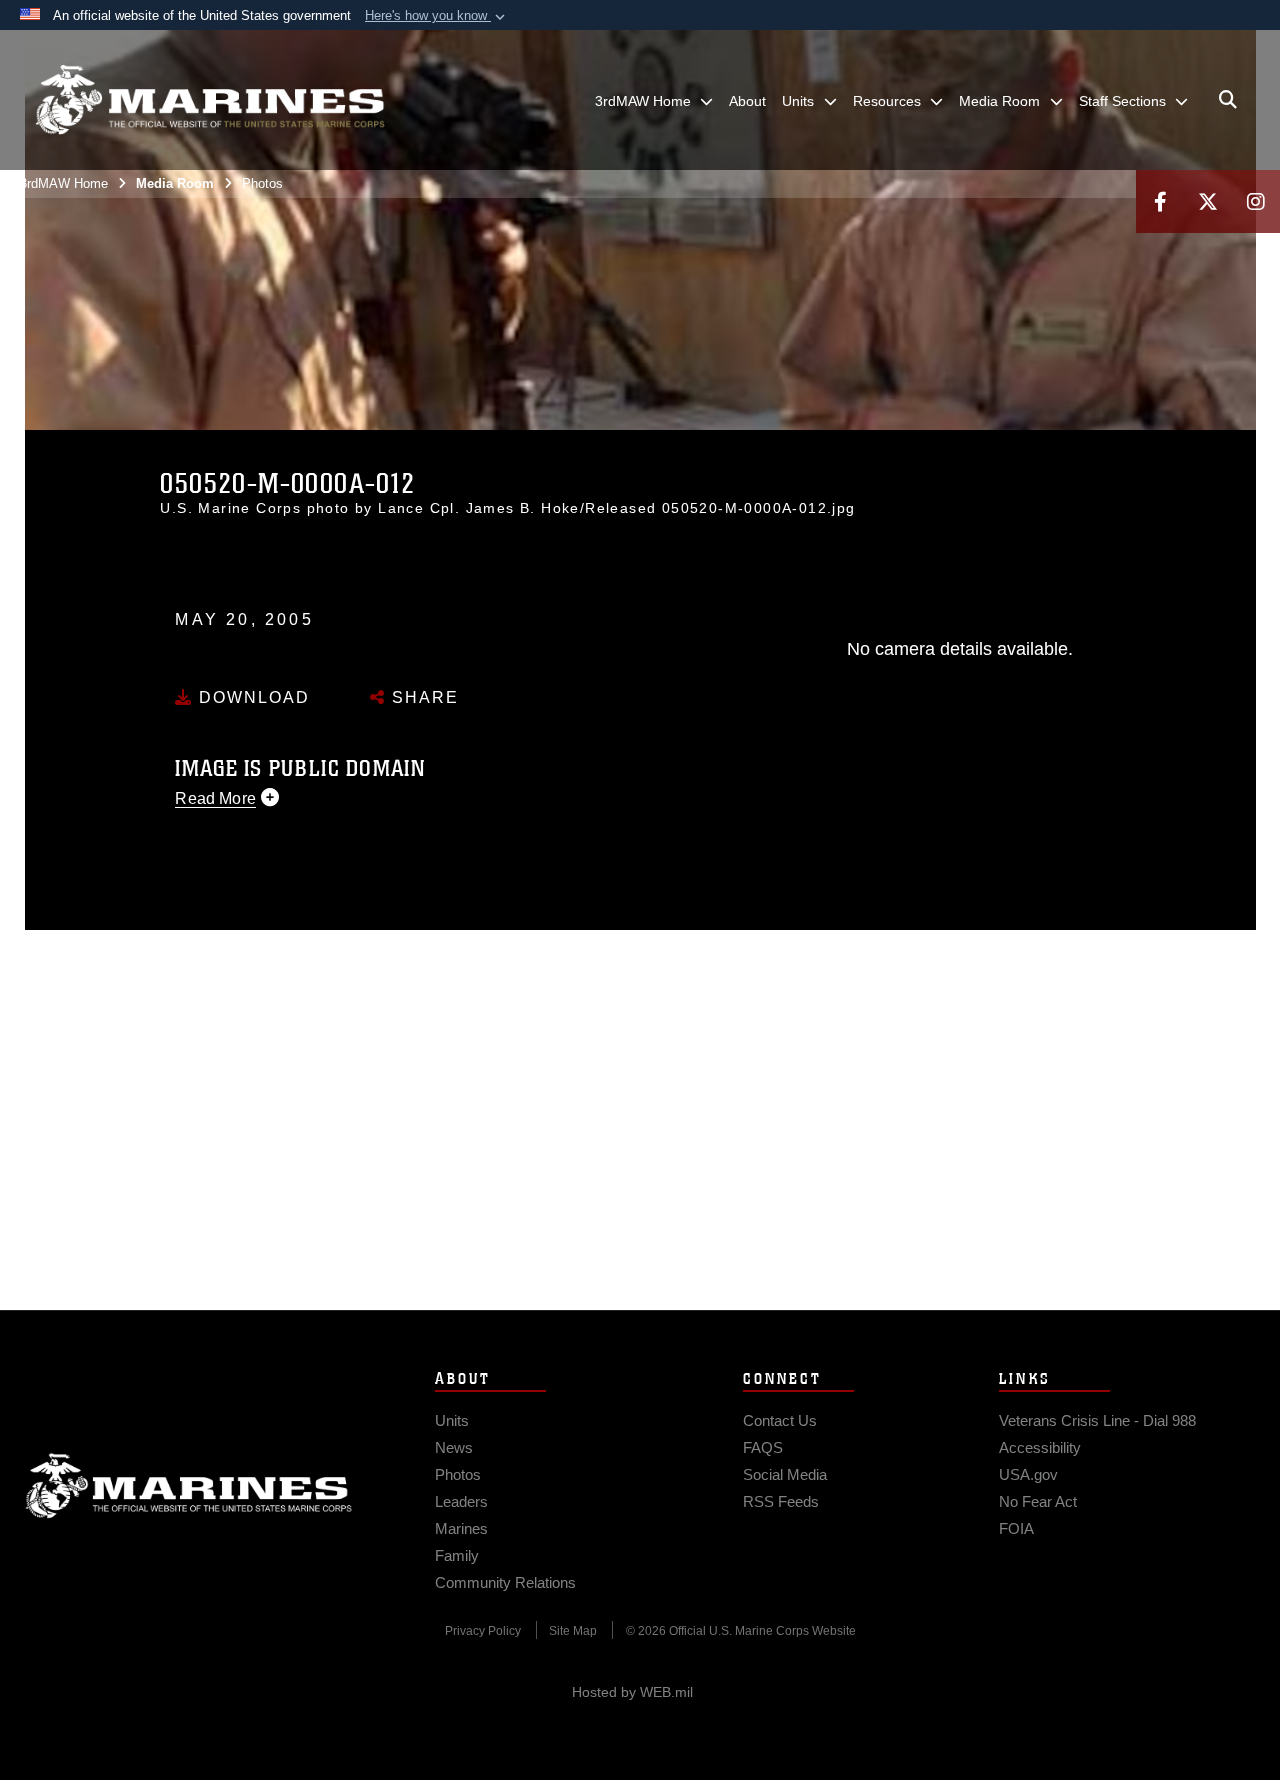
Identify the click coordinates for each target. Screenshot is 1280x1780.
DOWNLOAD (251, 697)
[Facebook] (1160, 201)
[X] (1208, 201)
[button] (437, 16)
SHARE (422, 697)
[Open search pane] (1228, 100)
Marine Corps (189, 1486)
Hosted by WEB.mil (632, 1692)
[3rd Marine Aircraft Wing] (210, 100)
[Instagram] (1256, 201)
